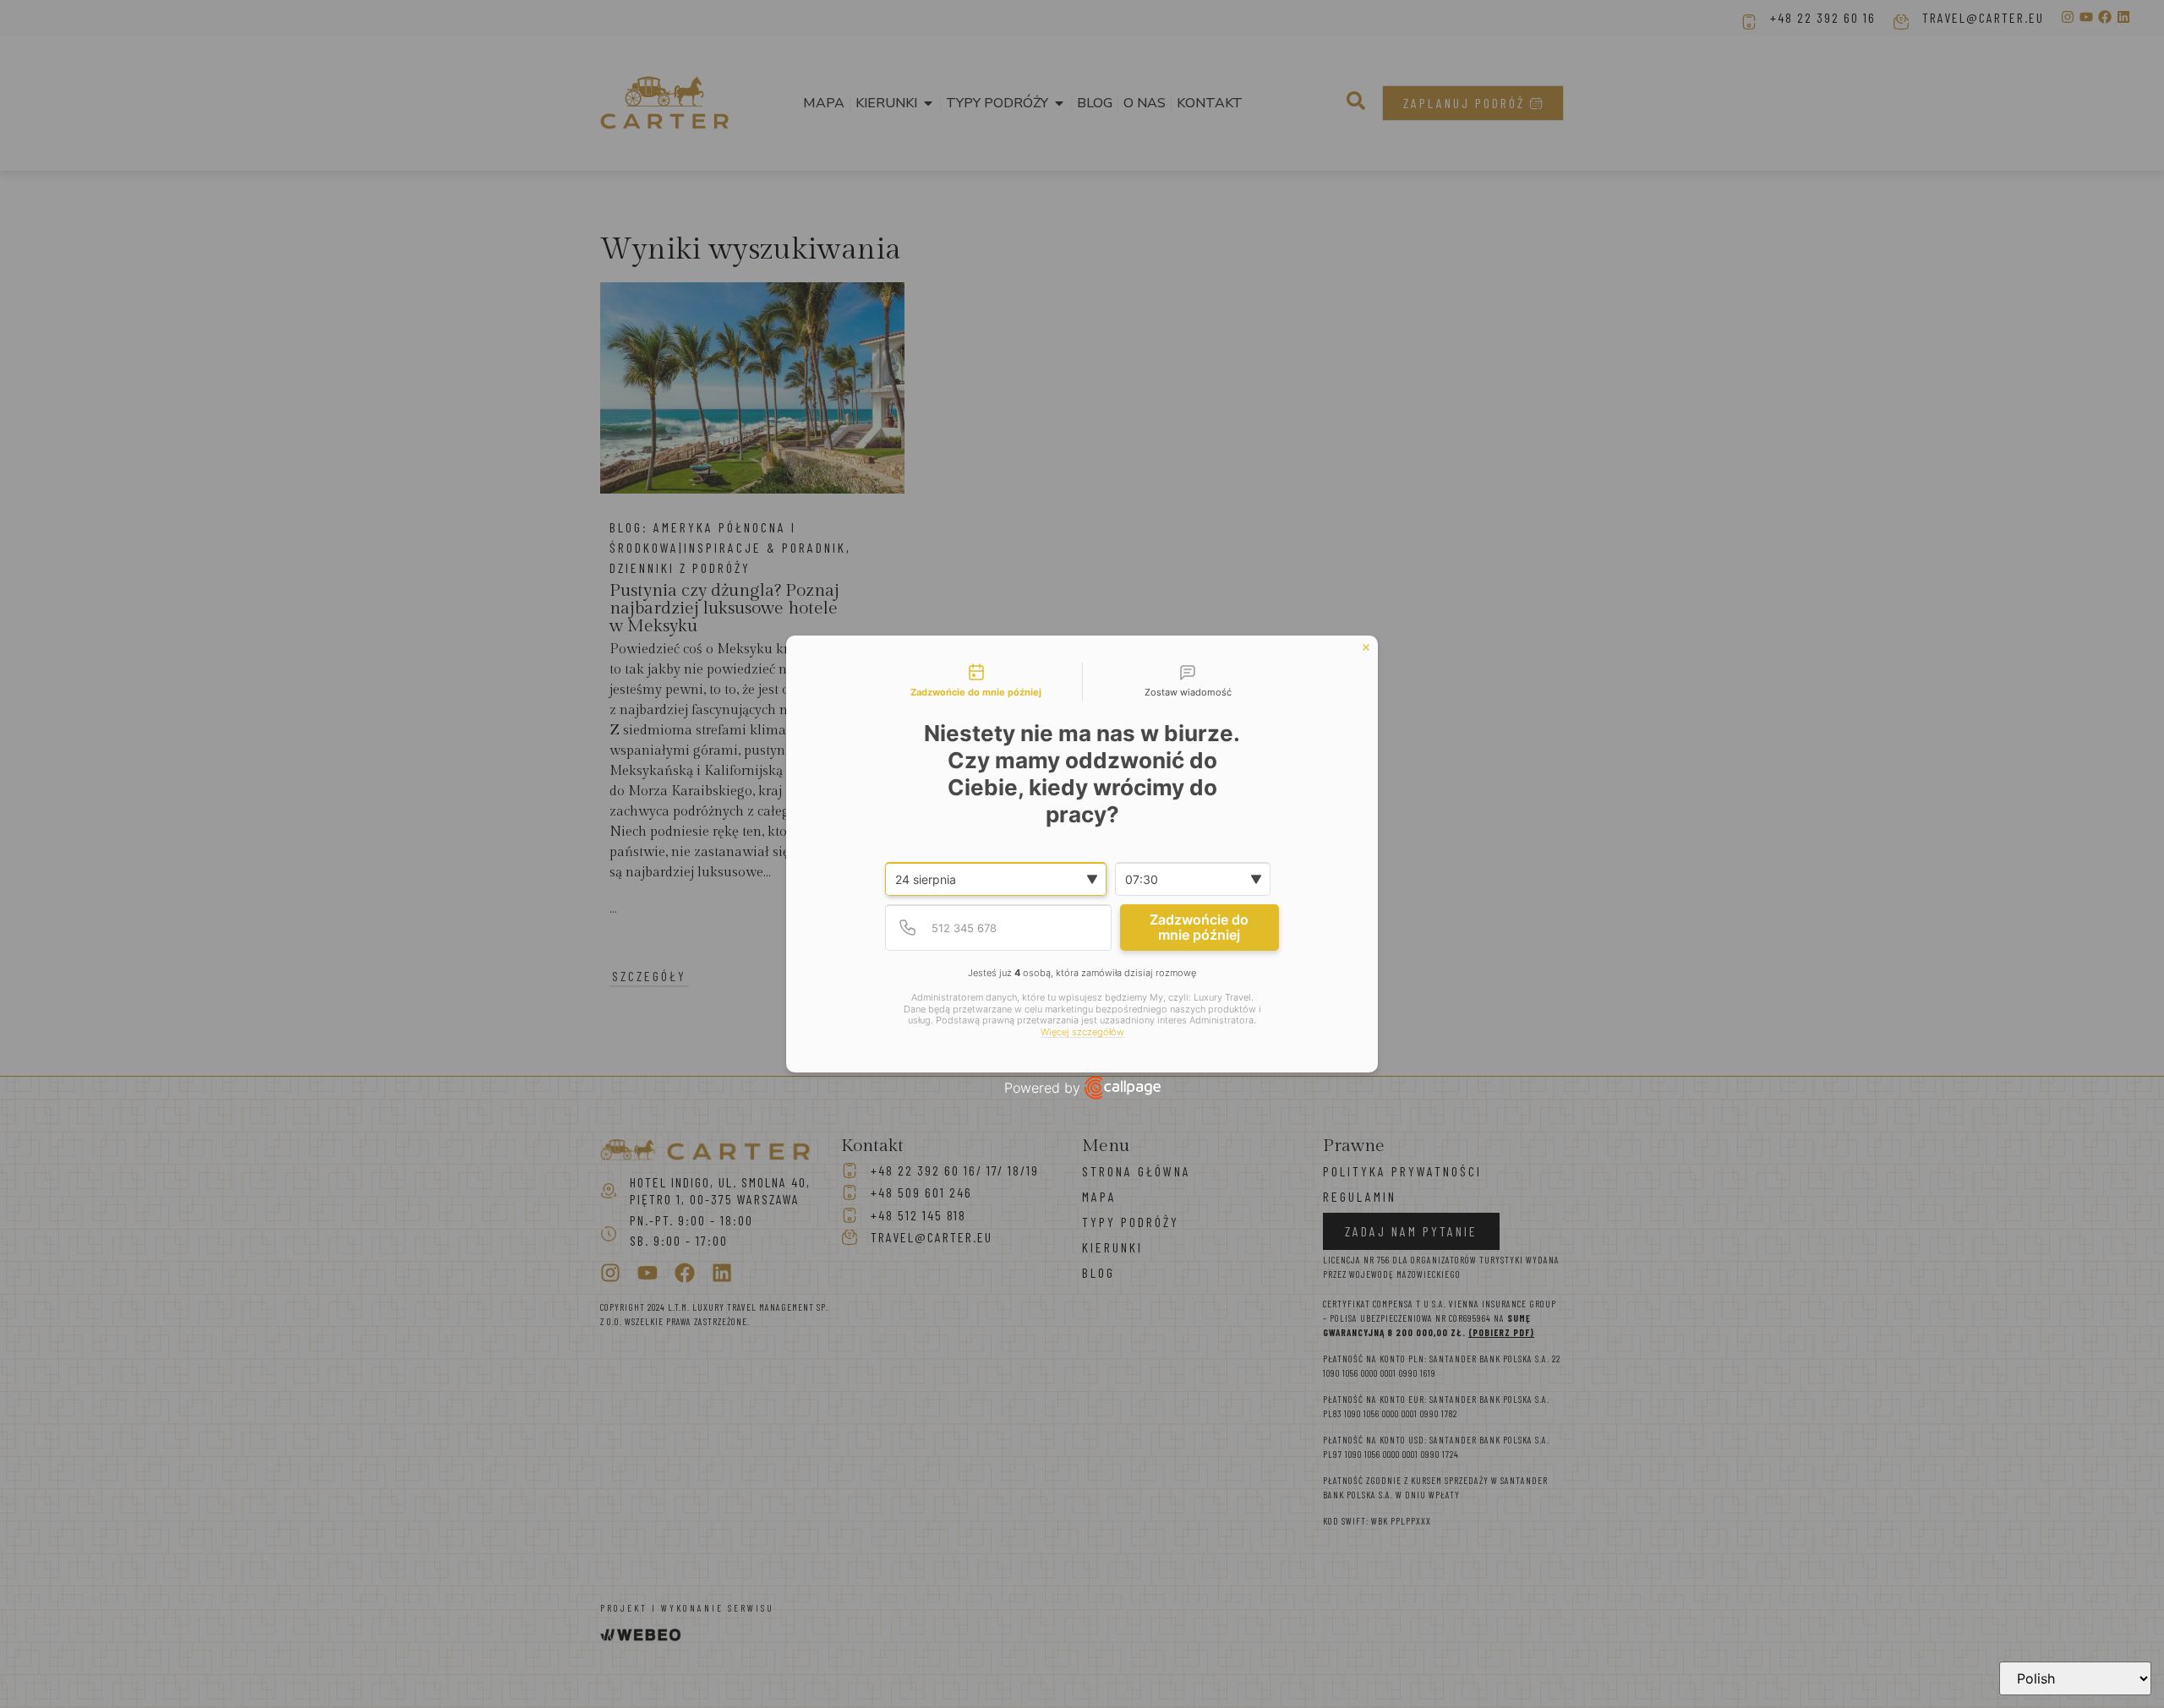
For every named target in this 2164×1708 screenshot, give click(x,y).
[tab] (976, 682)
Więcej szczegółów (1082, 1032)
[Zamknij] (1366, 647)
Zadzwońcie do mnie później (1199, 927)
